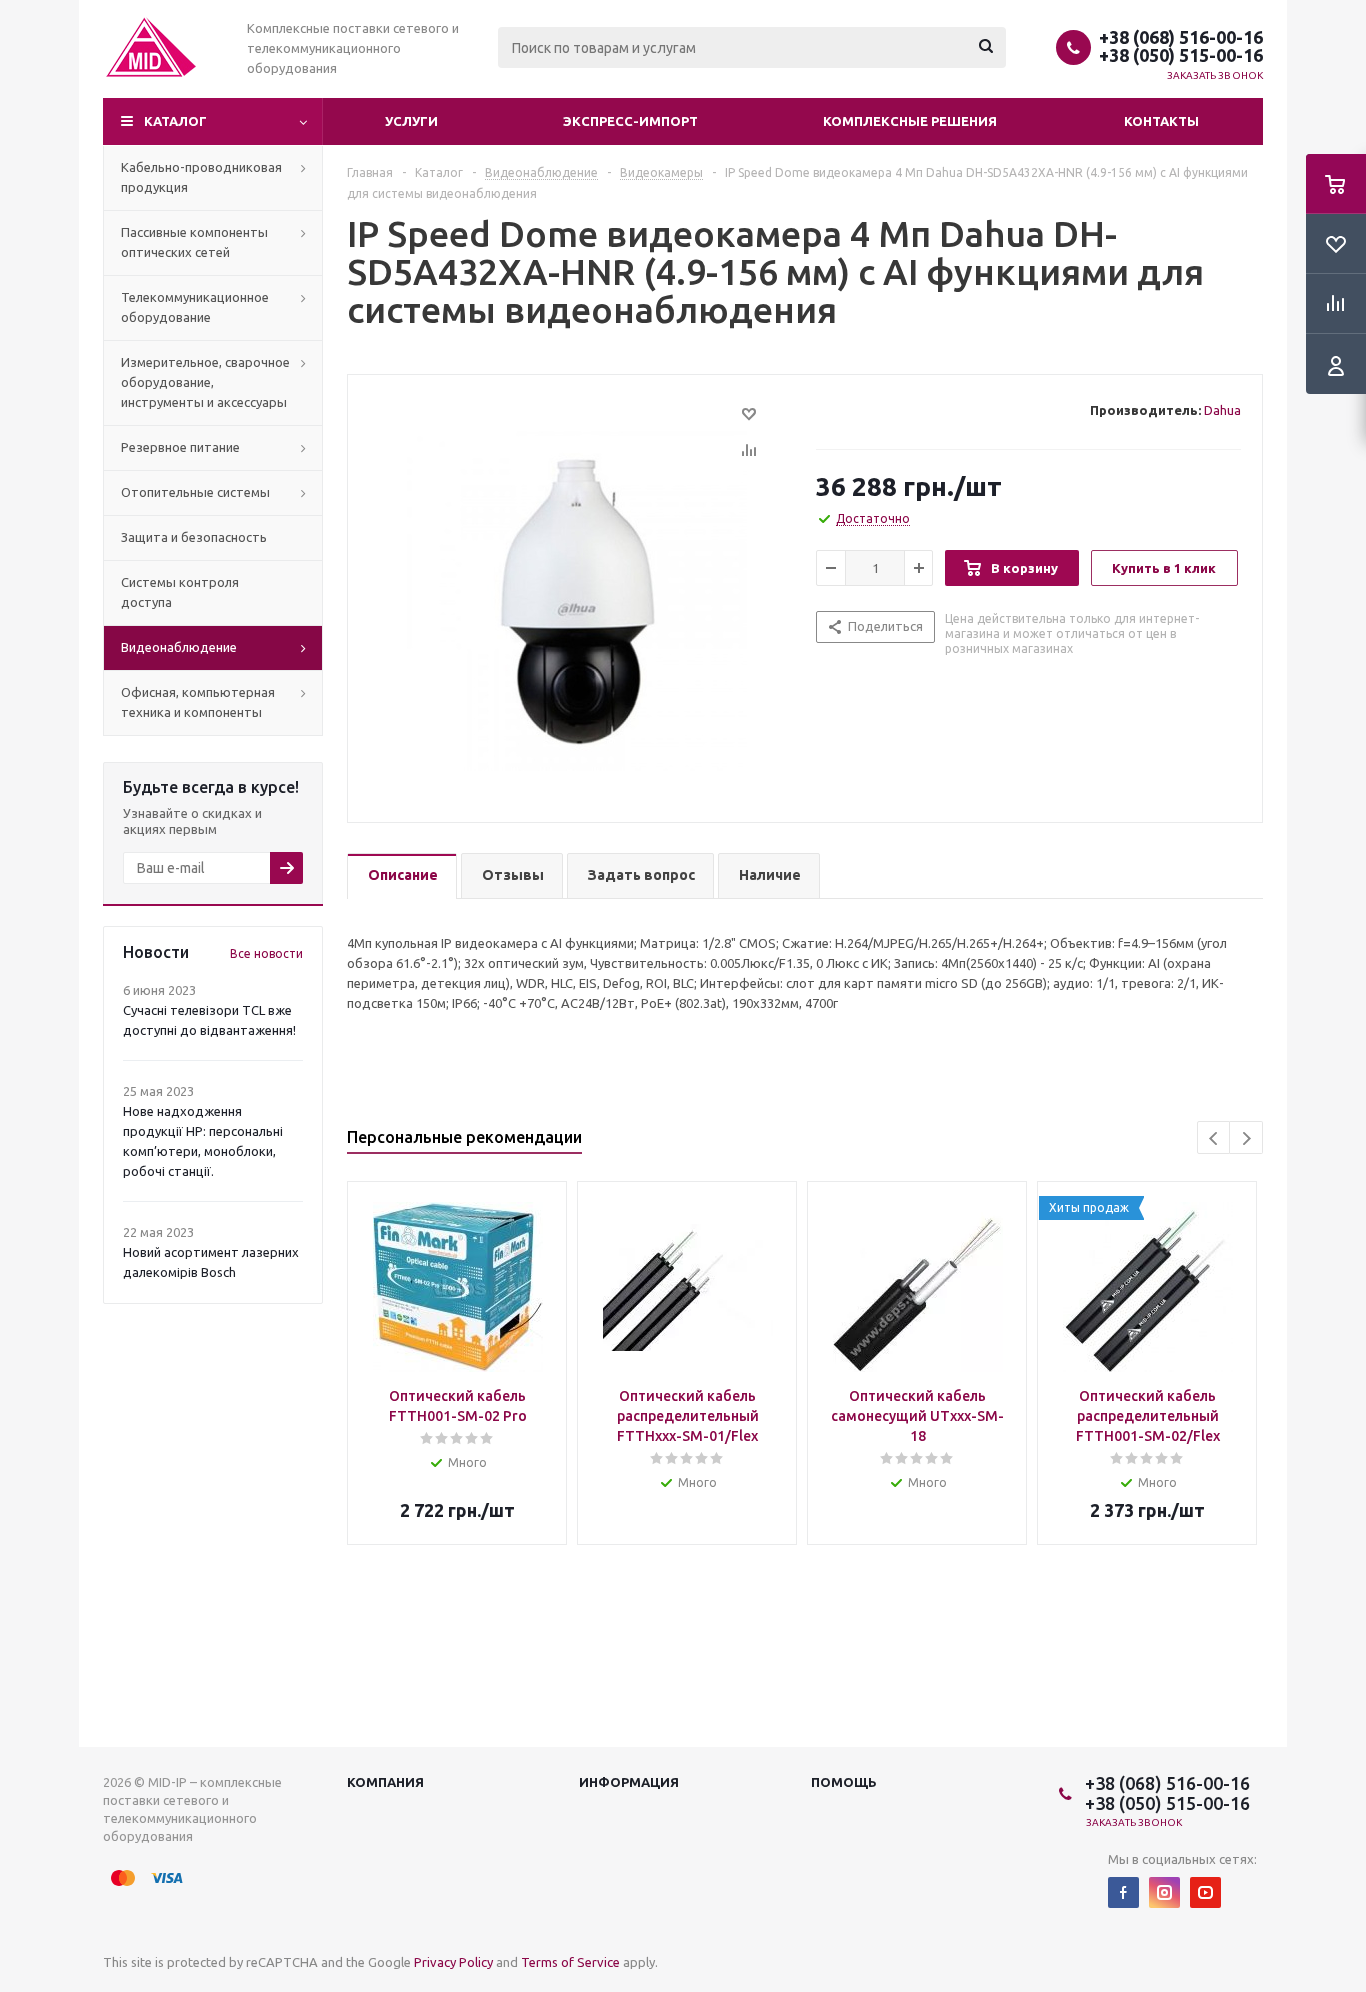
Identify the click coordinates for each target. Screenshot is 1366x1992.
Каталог (175, 121)
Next (1246, 1138)
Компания (385, 1782)
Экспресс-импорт (630, 121)
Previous (1214, 1138)
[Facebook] (1123, 1892)
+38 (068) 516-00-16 (1181, 37)
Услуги (411, 121)
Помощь (844, 1782)
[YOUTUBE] (1205, 1892)
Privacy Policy (453, 1962)
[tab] (402, 876)
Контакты (1161, 121)
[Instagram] (1164, 1892)
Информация (629, 1782)
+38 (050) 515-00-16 (1181, 55)
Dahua (1222, 410)
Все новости (266, 953)
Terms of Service (570, 1962)
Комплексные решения (910, 121)
